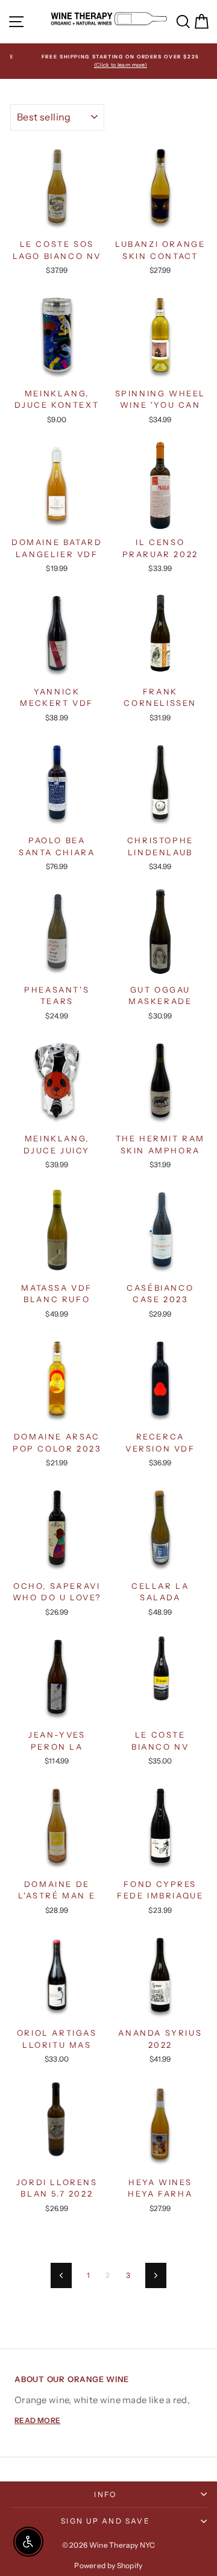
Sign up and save (105, 2521)
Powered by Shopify (108, 2565)
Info (105, 2494)
